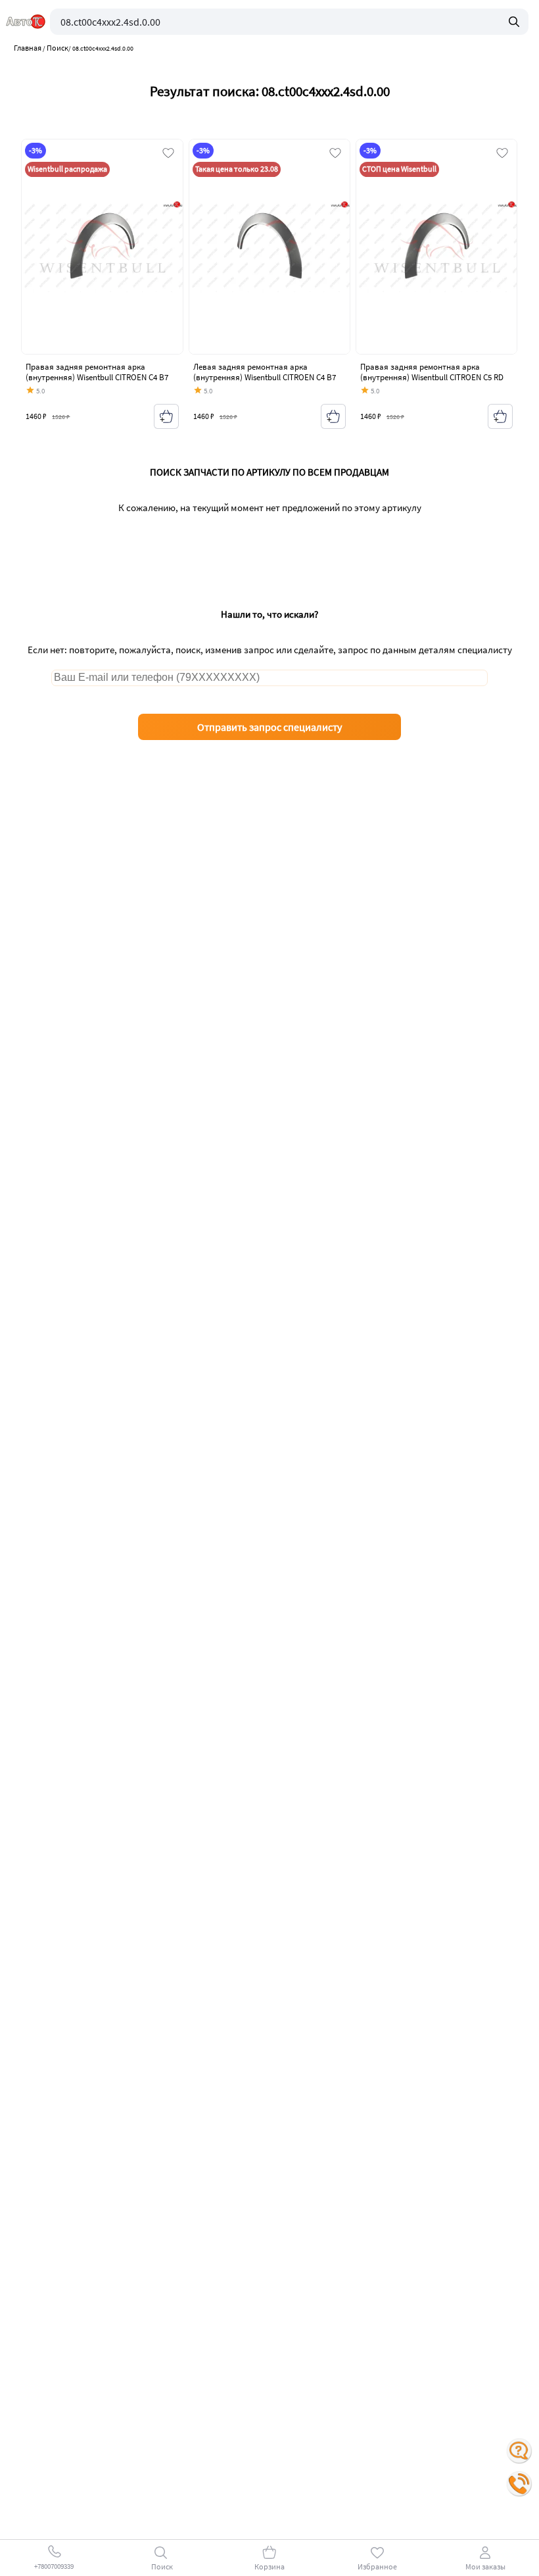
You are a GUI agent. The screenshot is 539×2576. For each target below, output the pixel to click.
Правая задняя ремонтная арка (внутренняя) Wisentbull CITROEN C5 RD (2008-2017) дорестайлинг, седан (432, 377)
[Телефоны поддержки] (519, 2484)
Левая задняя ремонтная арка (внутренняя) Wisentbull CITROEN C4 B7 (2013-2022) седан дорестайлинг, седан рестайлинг (265, 382)
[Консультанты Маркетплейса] (519, 2451)
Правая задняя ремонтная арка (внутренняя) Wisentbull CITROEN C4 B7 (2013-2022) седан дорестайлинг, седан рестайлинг (97, 382)
